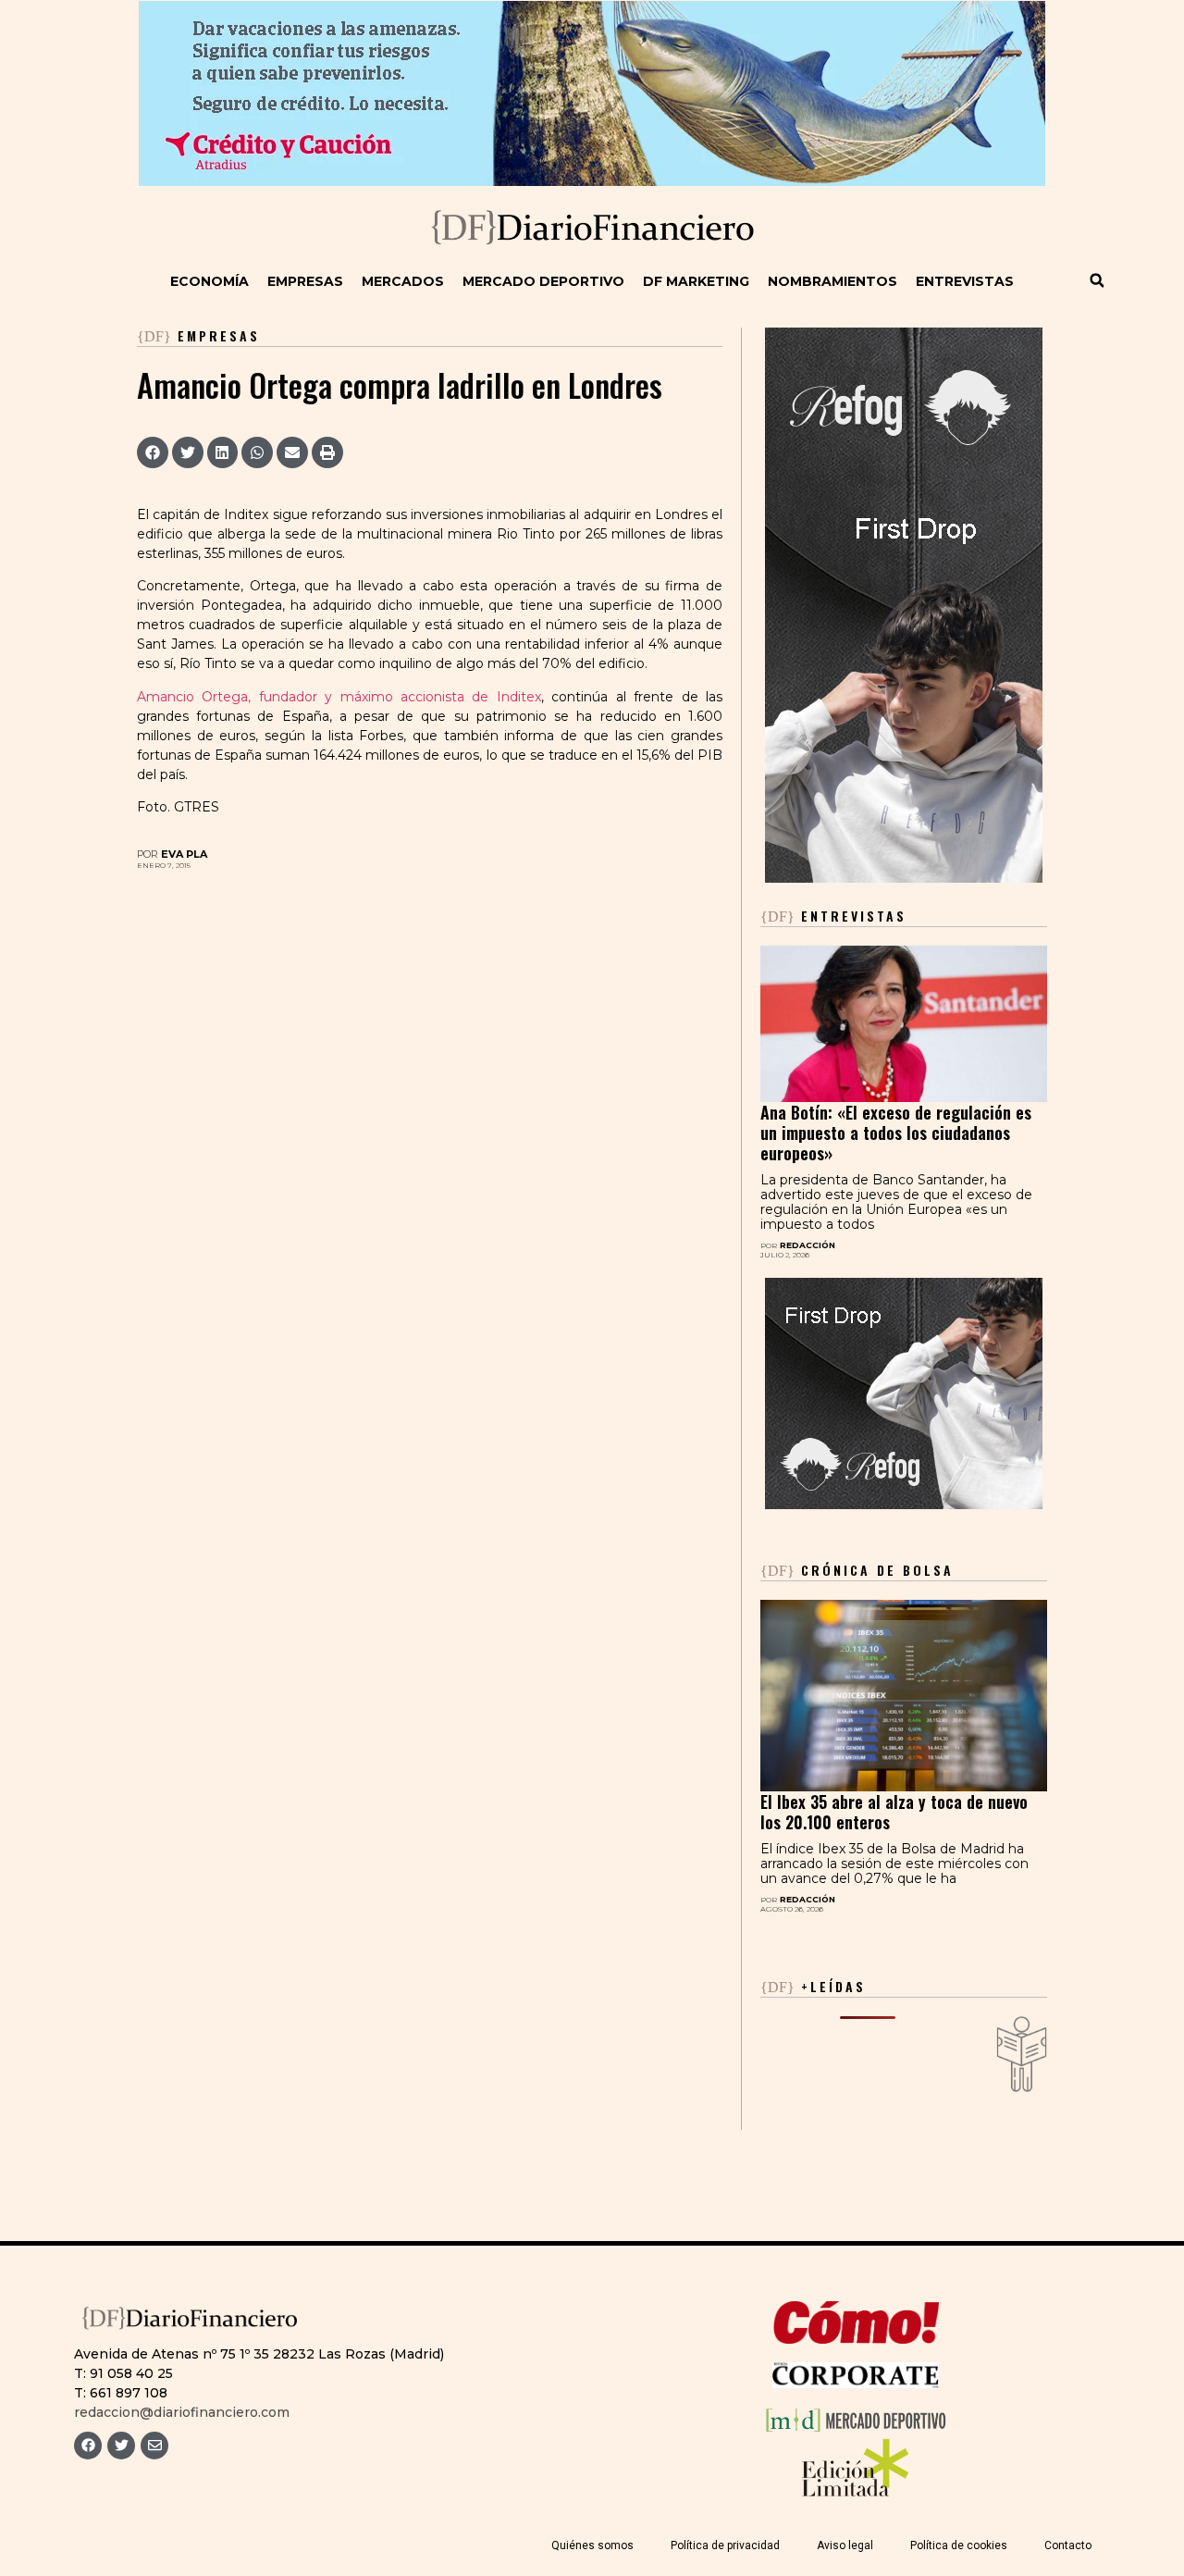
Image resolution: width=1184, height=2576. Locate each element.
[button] (1097, 280)
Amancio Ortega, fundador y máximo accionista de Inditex (339, 697)
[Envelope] (154, 2446)
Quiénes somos (592, 2545)
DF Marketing (696, 281)
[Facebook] (88, 2446)
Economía (210, 281)
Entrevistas (965, 281)
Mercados (403, 281)
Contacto (1068, 2545)
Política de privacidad (725, 2545)
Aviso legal (845, 2545)
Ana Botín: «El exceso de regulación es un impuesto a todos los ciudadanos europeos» (896, 1133)
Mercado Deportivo (543, 281)
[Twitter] (121, 2446)
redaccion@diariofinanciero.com (182, 2412)
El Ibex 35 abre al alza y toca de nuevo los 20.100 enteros (894, 1812)
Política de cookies (959, 2545)
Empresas (305, 281)
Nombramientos (832, 281)
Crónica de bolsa (857, 1570)
